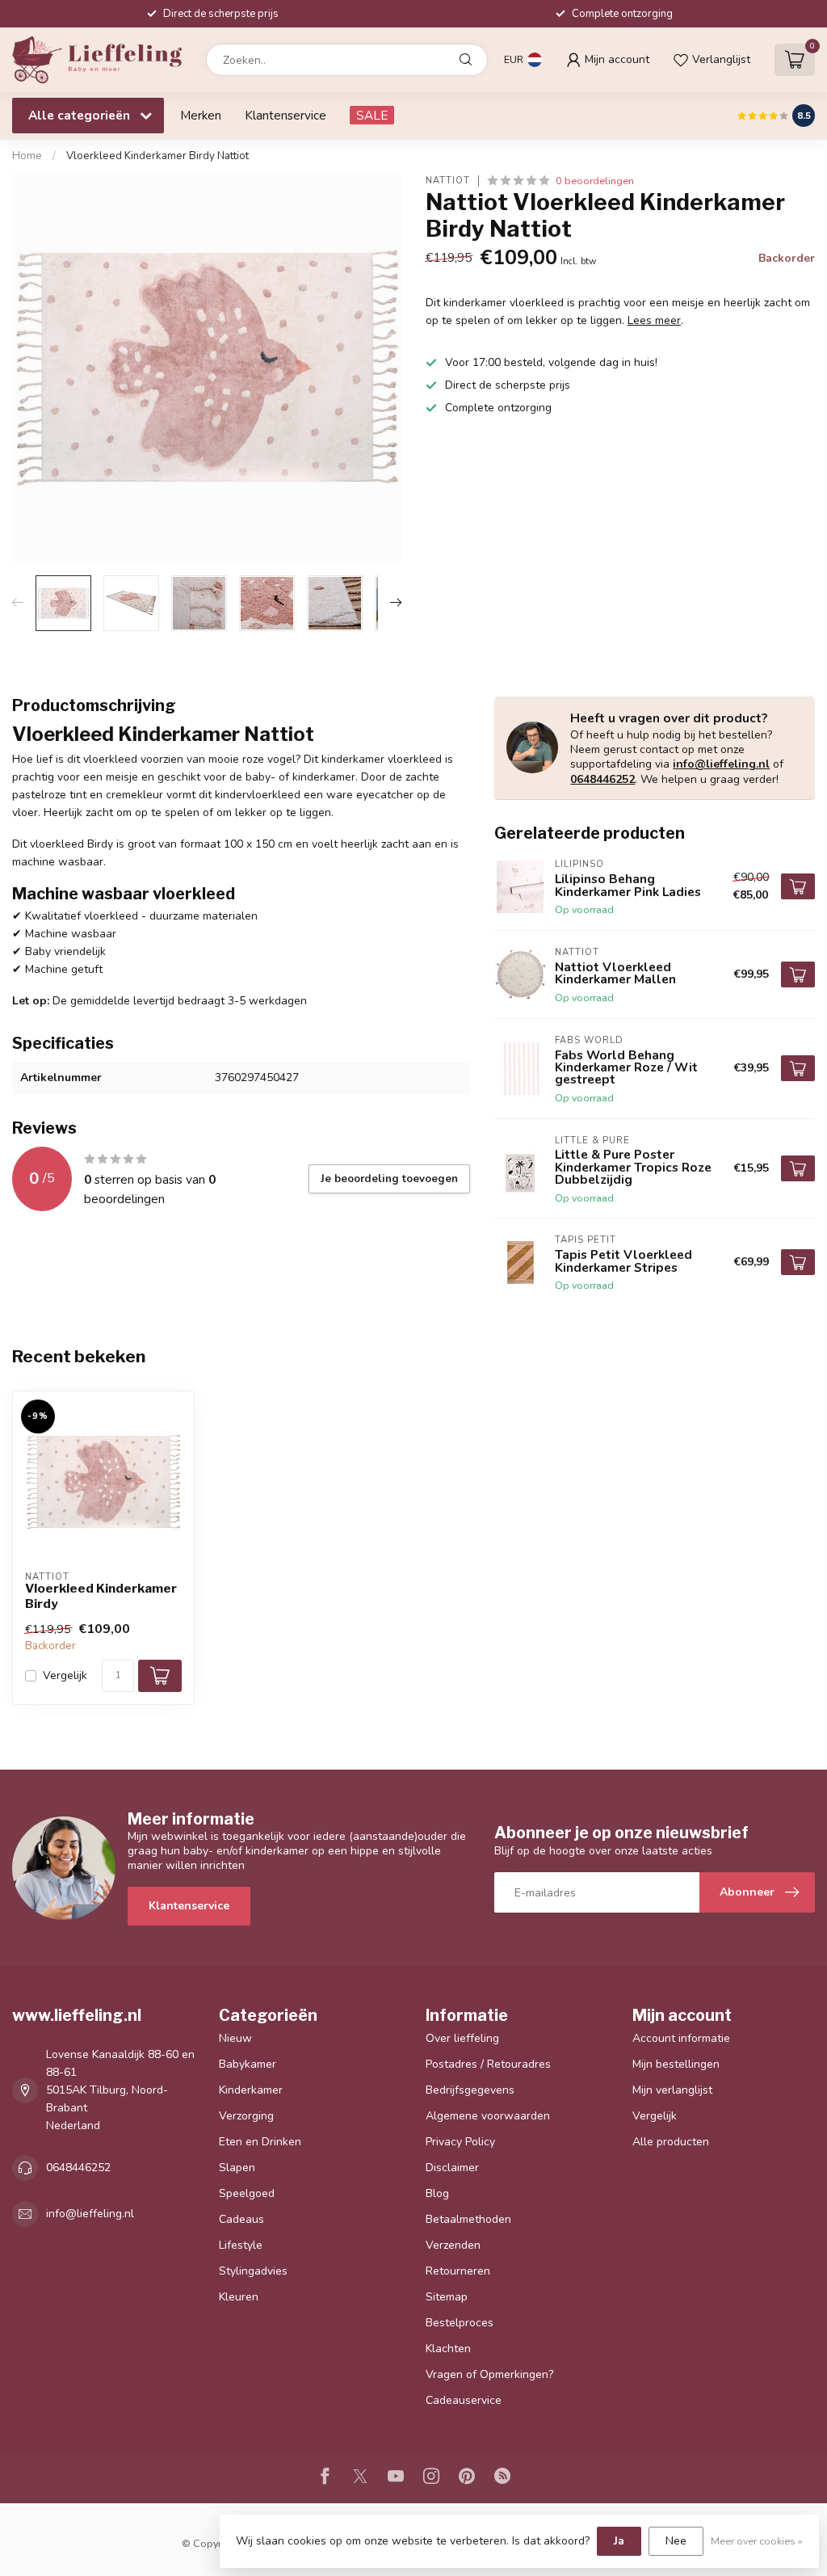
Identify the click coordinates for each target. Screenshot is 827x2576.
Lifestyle (241, 2245)
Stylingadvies (253, 2271)
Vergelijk (65, 1675)
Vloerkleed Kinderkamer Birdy (101, 1596)
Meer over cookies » (757, 2541)
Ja (619, 2541)
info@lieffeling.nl (721, 764)
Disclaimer (452, 2168)
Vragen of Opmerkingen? (489, 2374)
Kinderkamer (251, 2090)
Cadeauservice (464, 2400)
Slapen (237, 2168)
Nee (676, 2541)
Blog (437, 2193)
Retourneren (458, 2271)
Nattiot (448, 181)
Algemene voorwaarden (488, 2116)
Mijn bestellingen (676, 2064)
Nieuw (235, 2038)
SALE (372, 115)
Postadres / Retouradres (488, 2064)
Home (27, 156)
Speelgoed (247, 2193)
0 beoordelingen (595, 181)
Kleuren (239, 2297)
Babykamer (248, 2064)
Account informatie (681, 2038)
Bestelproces (460, 2323)
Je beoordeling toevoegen (389, 1179)
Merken (201, 115)
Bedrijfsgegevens (470, 2090)
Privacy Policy (460, 2142)
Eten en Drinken (260, 2142)
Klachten (448, 2349)
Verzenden (453, 2245)
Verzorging (246, 2116)
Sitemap (447, 2297)
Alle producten (671, 2142)
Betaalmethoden (468, 2219)
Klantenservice (285, 115)
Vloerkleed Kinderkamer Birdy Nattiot (157, 156)
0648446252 (602, 779)
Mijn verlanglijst (672, 2090)
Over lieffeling (462, 2038)
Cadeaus (241, 2219)
